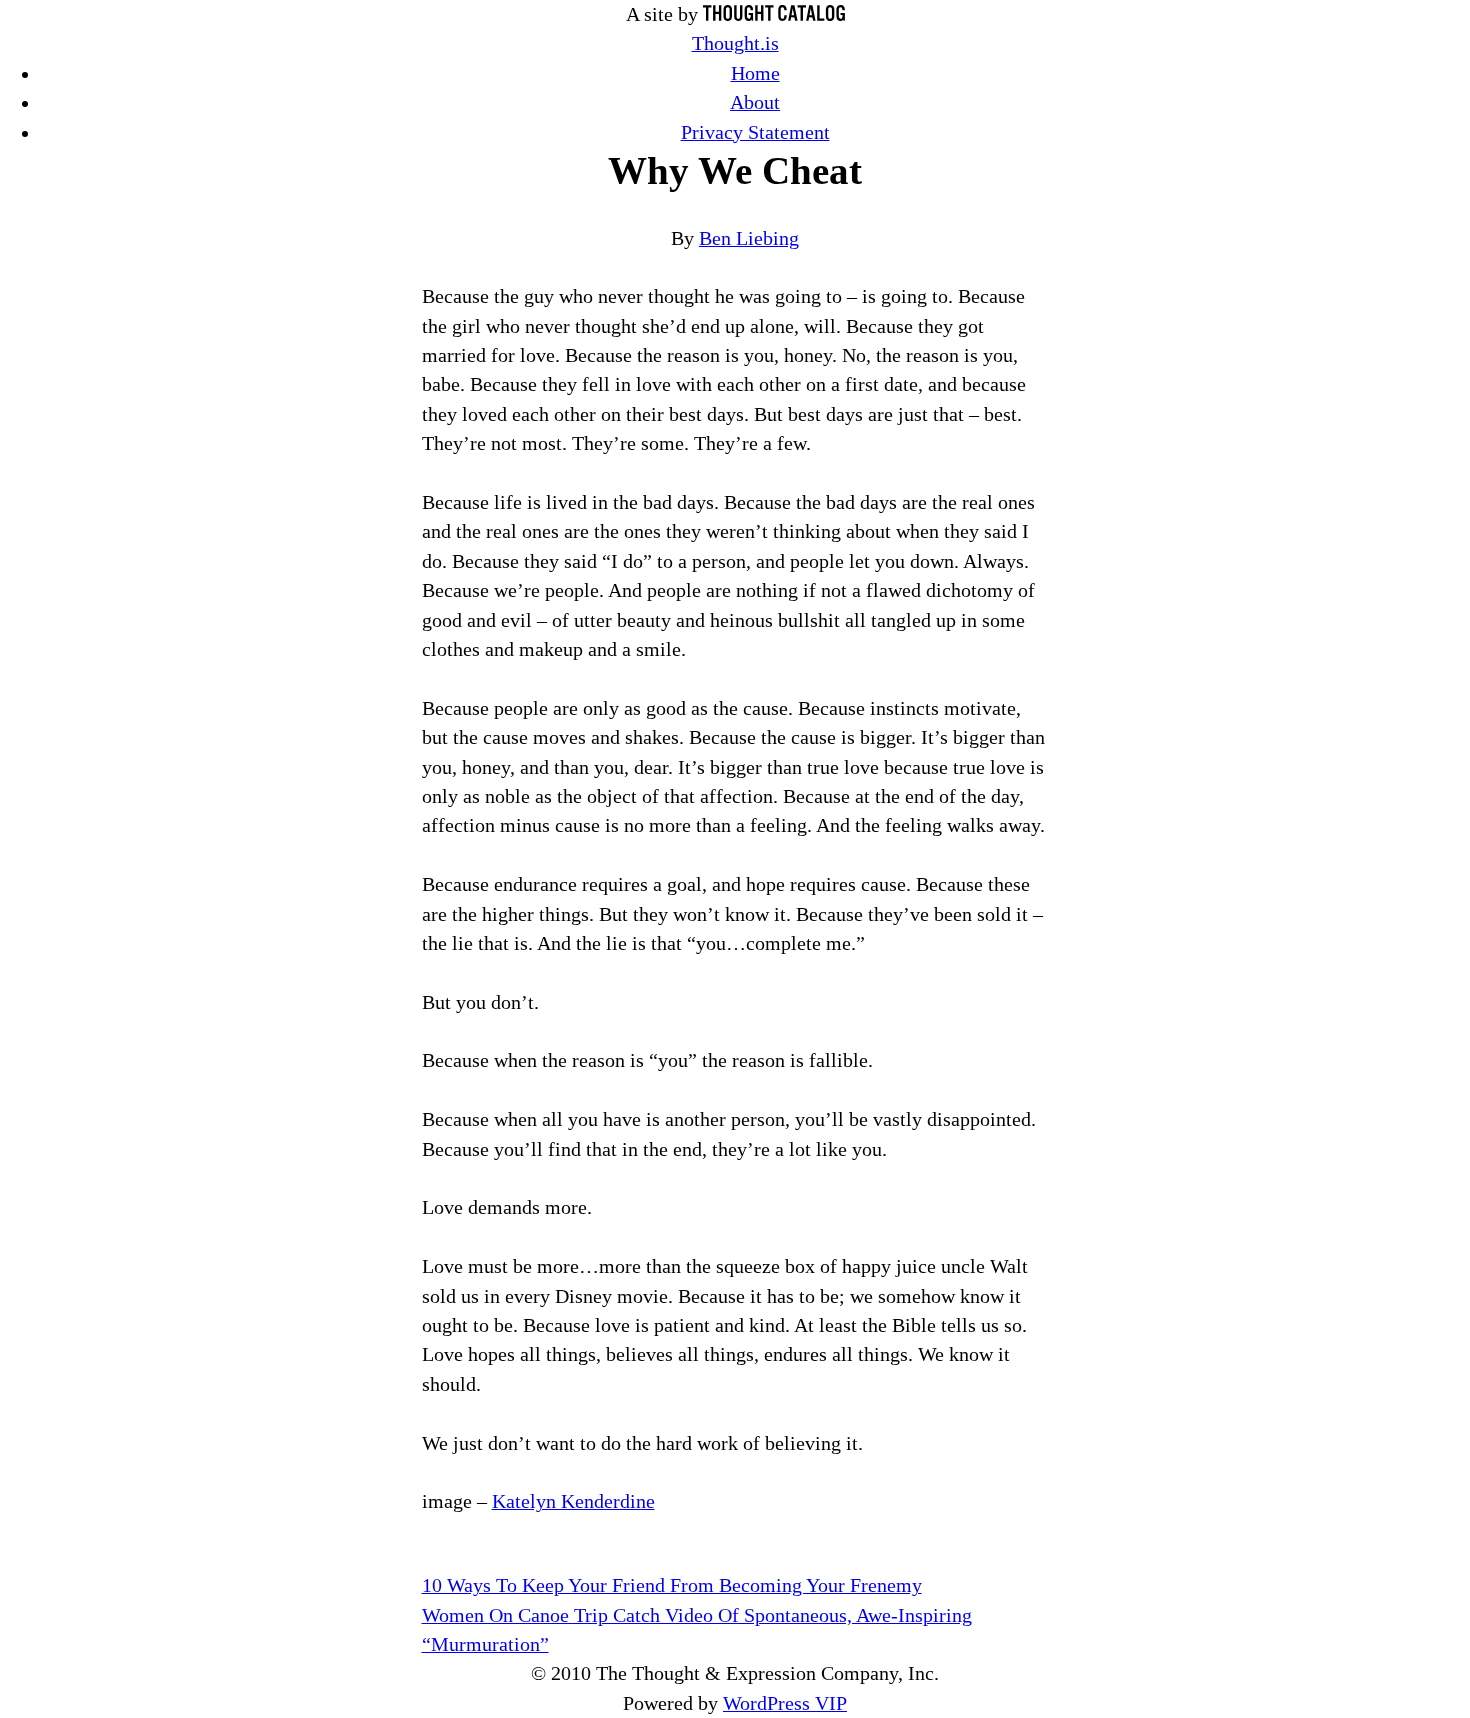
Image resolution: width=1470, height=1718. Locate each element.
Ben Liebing (749, 238)
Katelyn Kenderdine (573, 1501)
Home (755, 73)
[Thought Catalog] (774, 14)
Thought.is (735, 43)
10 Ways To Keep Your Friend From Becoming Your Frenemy (672, 1585)
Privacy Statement (755, 132)
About (755, 102)
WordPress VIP (785, 1703)
